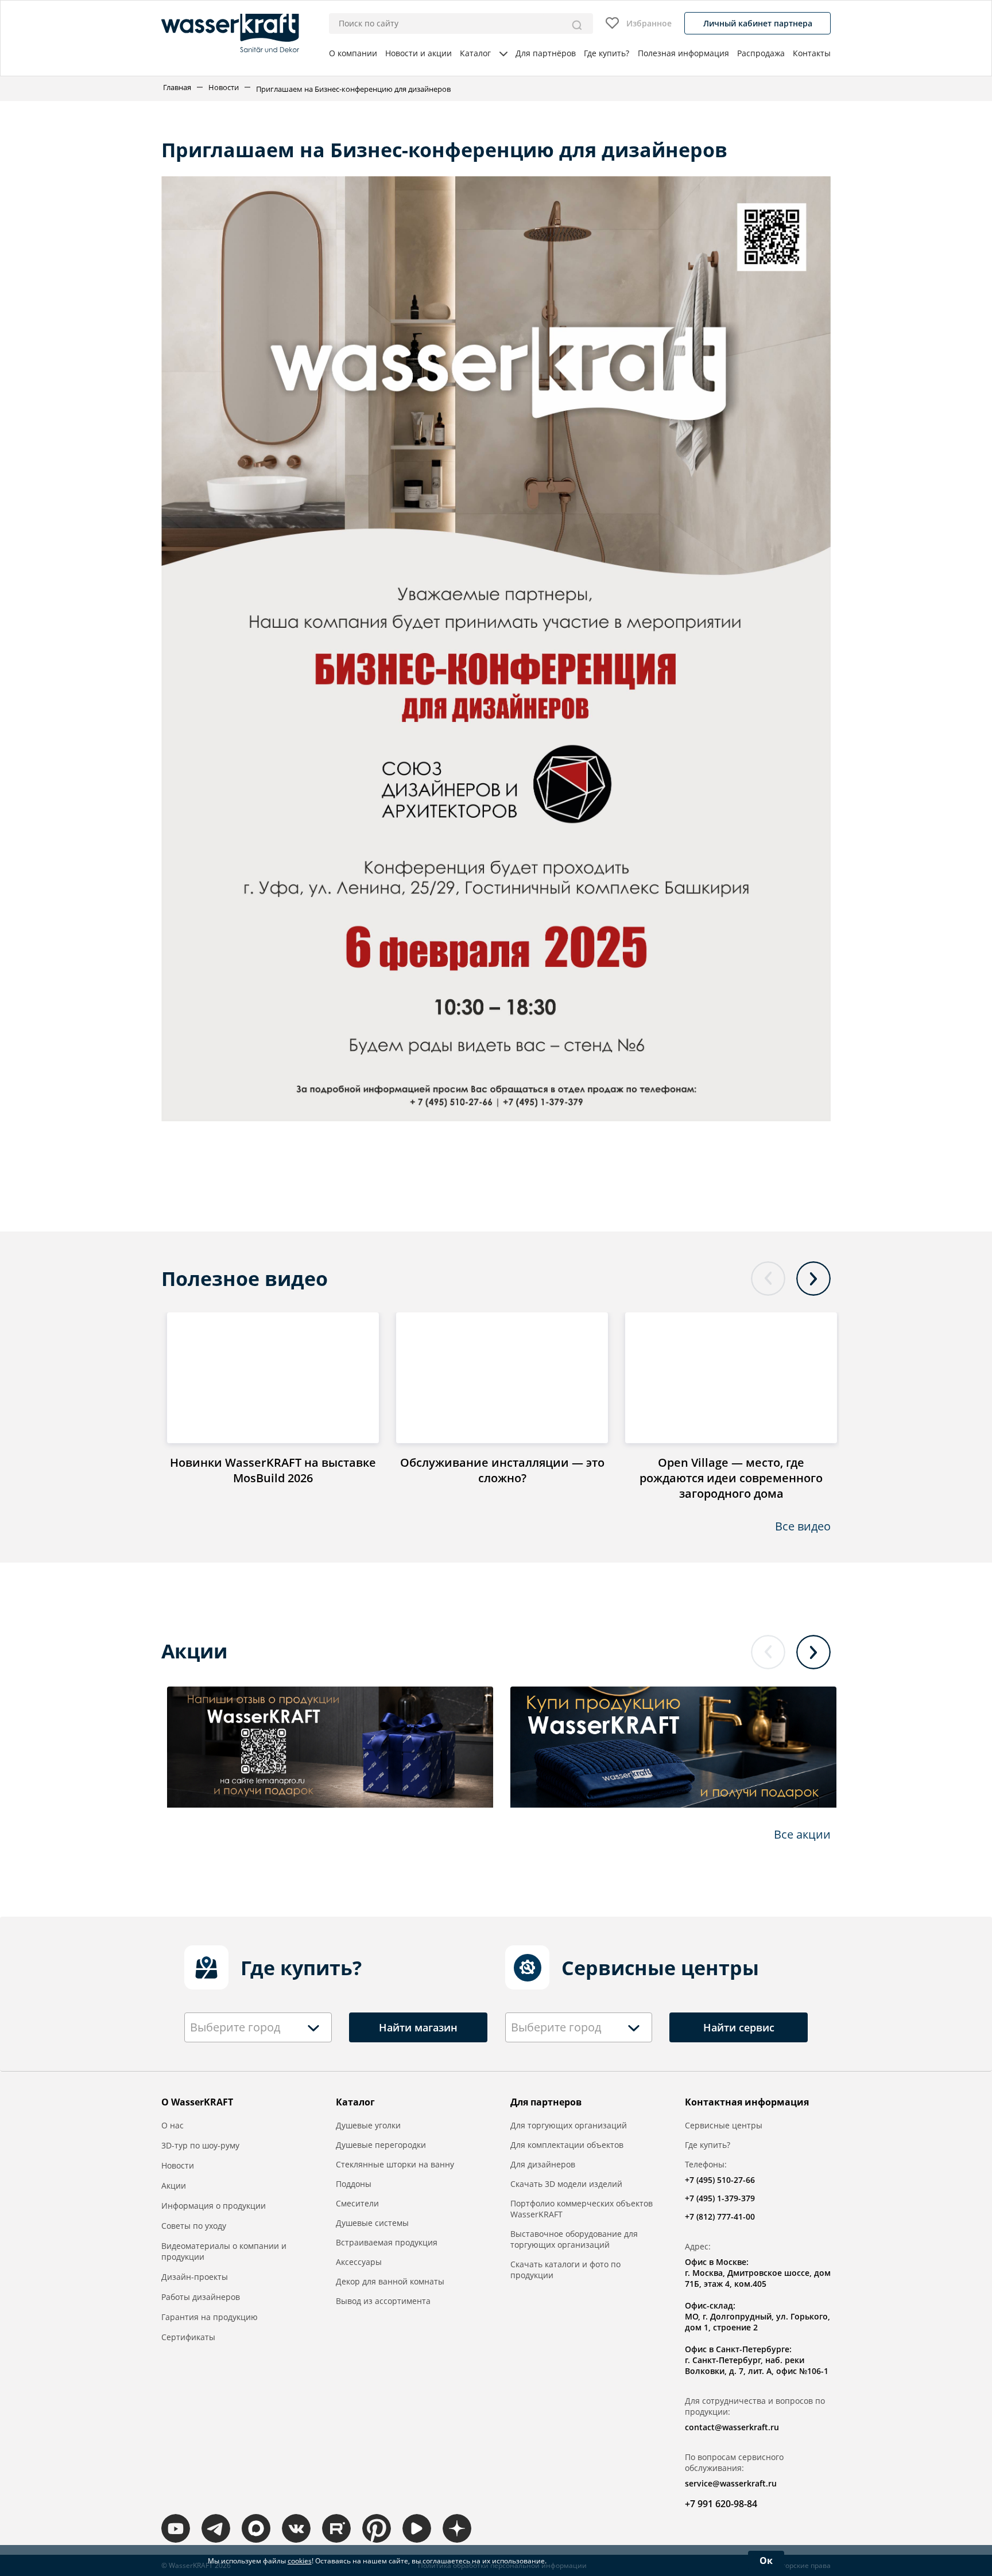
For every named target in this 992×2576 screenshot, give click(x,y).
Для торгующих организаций (569, 2125)
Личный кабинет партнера (758, 23)
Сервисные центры (724, 2125)
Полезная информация (683, 53)
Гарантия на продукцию (210, 2317)
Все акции (802, 1834)
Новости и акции (418, 53)
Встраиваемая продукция (387, 2242)
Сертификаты (188, 2337)
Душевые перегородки (381, 2145)
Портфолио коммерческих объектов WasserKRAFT (582, 2209)
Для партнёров (546, 53)
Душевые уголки (368, 2125)
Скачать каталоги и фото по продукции (565, 2270)
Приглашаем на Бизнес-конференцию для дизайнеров (353, 89)
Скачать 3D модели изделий (566, 2184)
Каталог (475, 53)
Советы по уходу (194, 2226)
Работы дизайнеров (201, 2297)
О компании (353, 53)
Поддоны (354, 2184)
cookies (300, 2561)
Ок (766, 2561)
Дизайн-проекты (195, 2277)
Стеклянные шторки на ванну (395, 2164)
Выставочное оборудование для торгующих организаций (574, 2239)
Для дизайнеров (543, 2164)
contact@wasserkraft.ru (732, 2427)
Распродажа (761, 53)
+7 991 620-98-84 (721, 2504)
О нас (173, 2125)
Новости (224, 87)
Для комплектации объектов (567, 2145)
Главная (177, 87)
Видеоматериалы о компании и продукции (224, 2251)
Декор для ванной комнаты (390, 2281)
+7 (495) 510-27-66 (720, 2180)
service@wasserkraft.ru (731, 2483)
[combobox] (258, 2027)
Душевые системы (372, 2223)
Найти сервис (739, 2027)
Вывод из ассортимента (383, 2301)
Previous (768, 1279)
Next (813, 1279)
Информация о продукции (214, 2206)
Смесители (357, 2203)
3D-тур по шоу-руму (200, 2145)
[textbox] (238, 2027)
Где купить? (607, 53)
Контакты (812, 53)
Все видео (803, 1526)
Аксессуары (359, 2262)
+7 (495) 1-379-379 (720, 2198)
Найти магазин (418, 2027)
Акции (174, 2185)
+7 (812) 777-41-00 (720, 2216)
